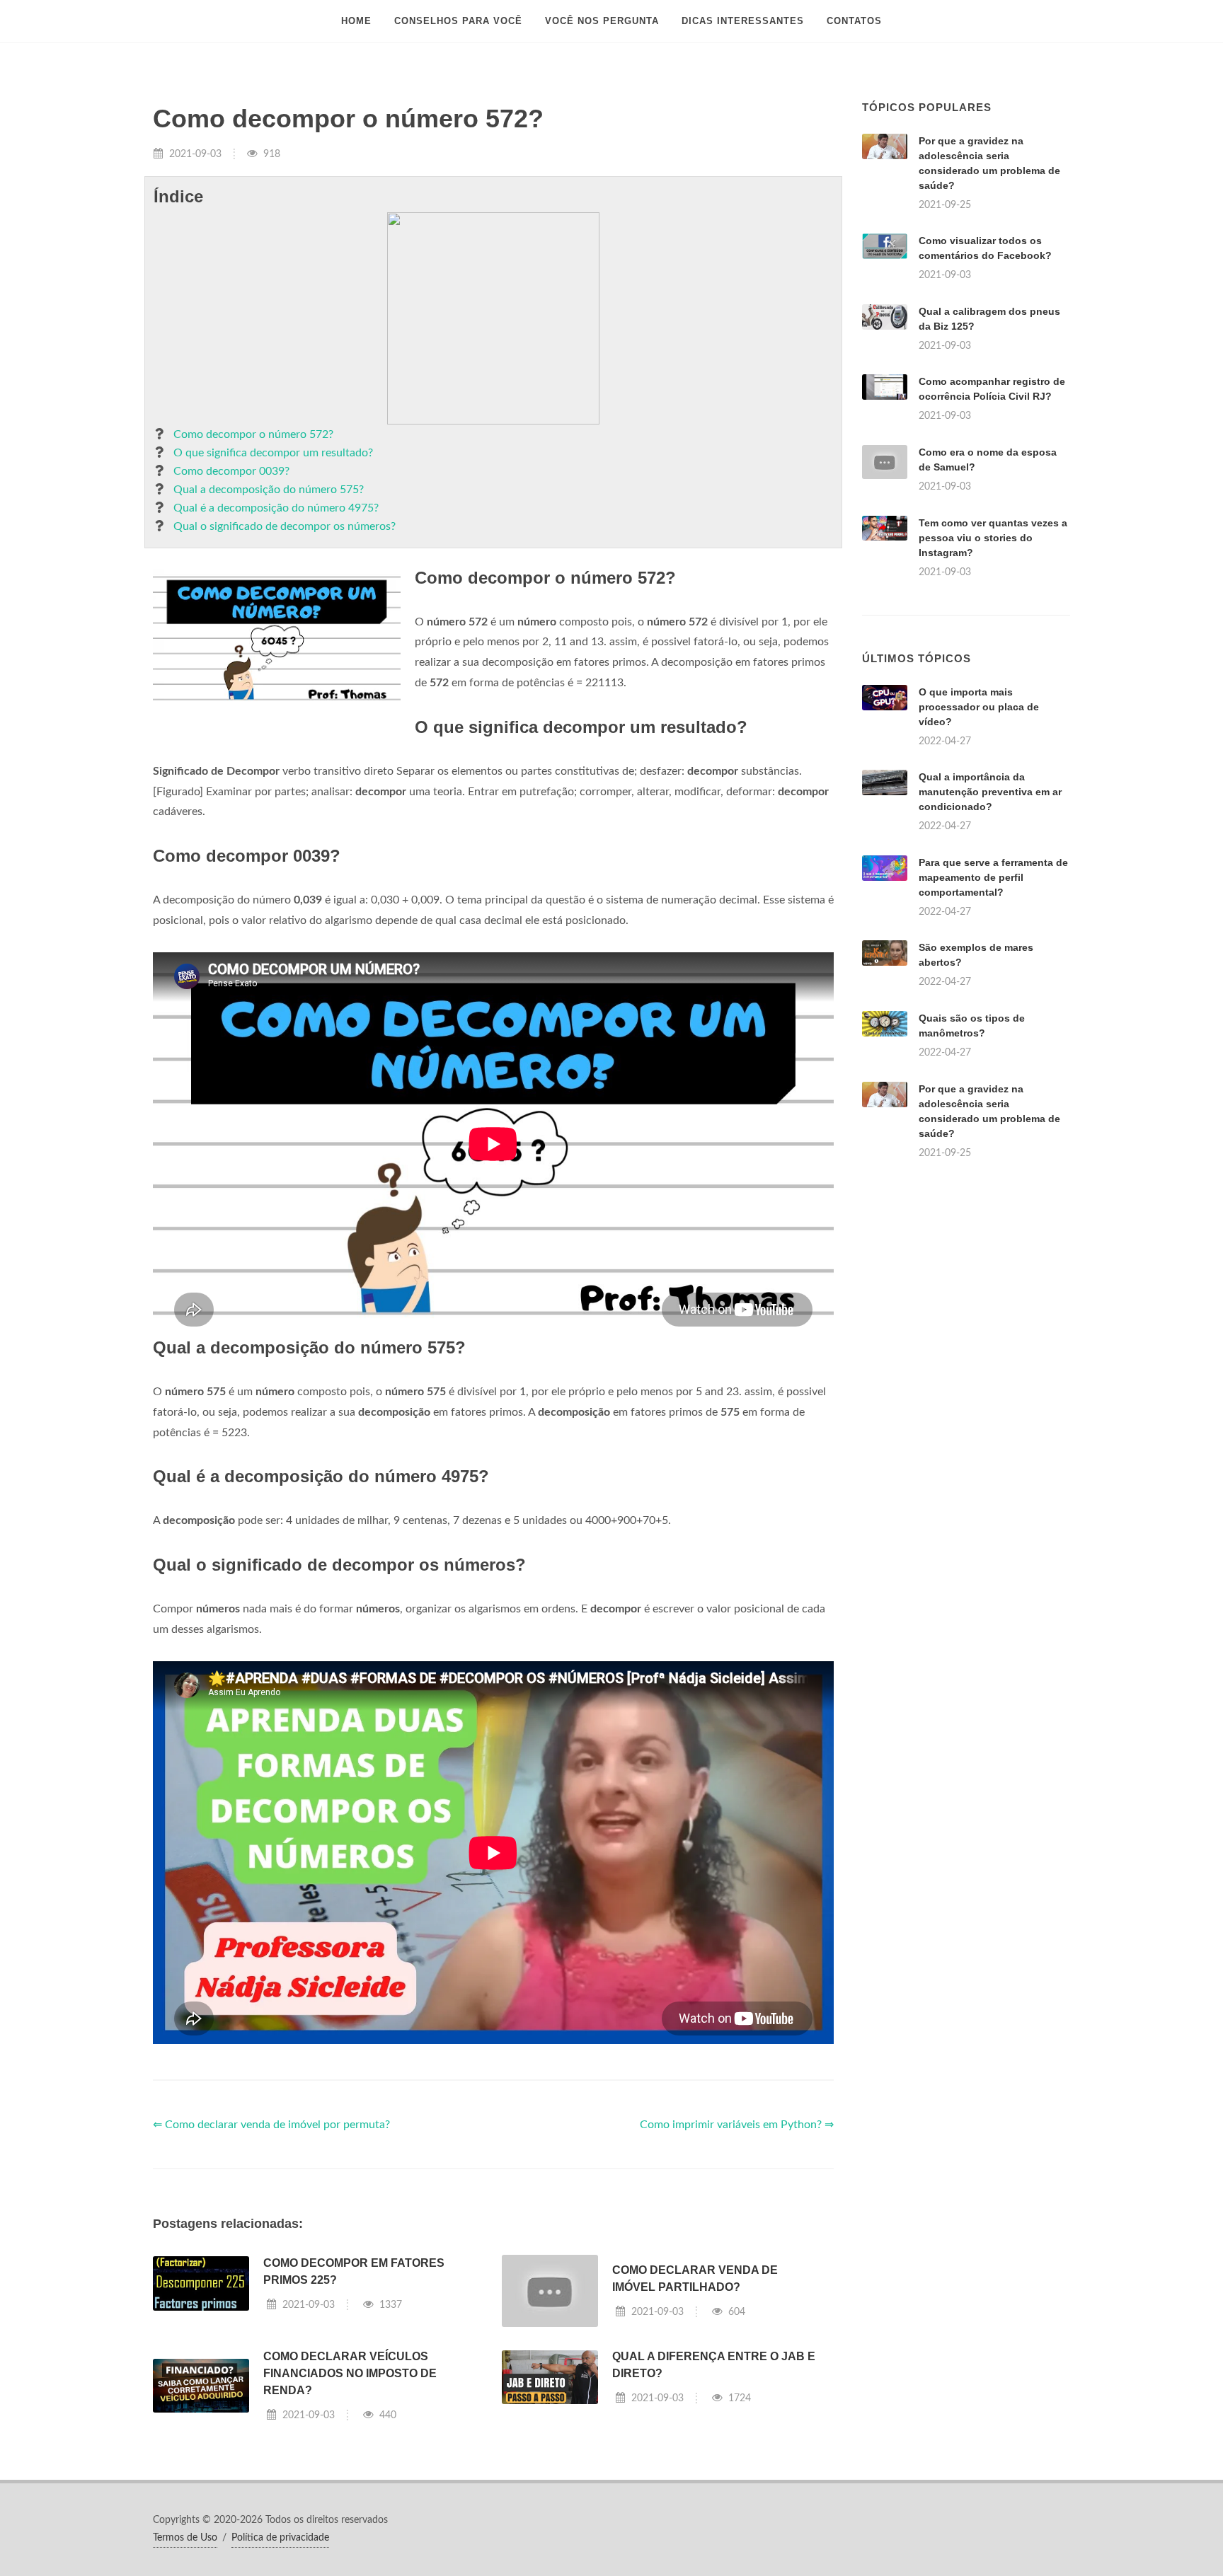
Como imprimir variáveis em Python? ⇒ (737, 2125)
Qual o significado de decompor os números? (285, 526)
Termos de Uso (185, 2538)
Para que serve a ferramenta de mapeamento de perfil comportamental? (993, 877)
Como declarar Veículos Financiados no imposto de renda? (350, 2373)
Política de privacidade (280, 2538)
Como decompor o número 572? (253, 434)
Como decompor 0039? (231, 471)
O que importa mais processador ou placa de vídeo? (979, 707)
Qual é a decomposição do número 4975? (276, 508)
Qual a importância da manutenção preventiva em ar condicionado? (990, 792)
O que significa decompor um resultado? (273, 453)
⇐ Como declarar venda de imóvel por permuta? (271, 2125)
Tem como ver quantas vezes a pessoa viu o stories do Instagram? (993, 538)
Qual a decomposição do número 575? (269, 490)
